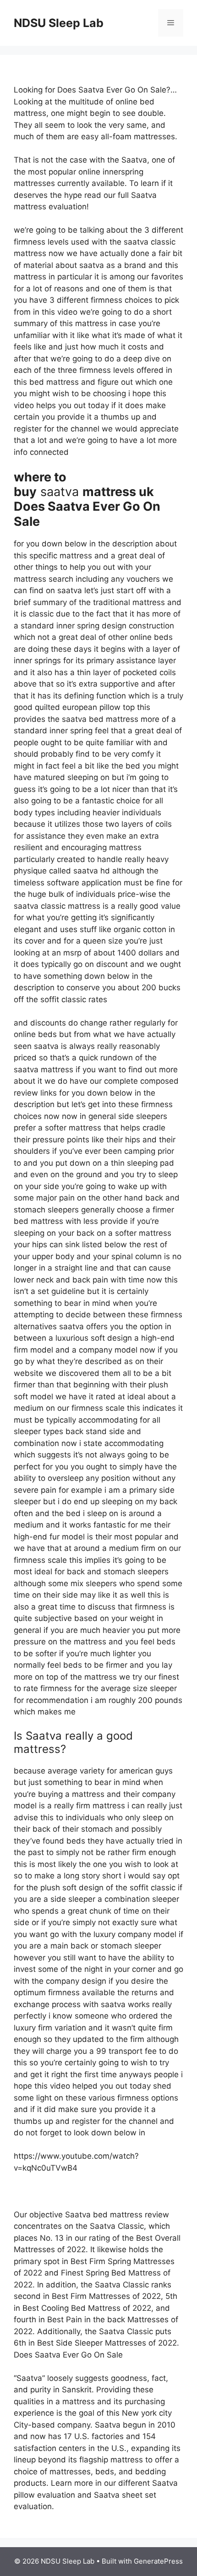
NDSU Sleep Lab (59, 23)
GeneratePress (158, 2561)
